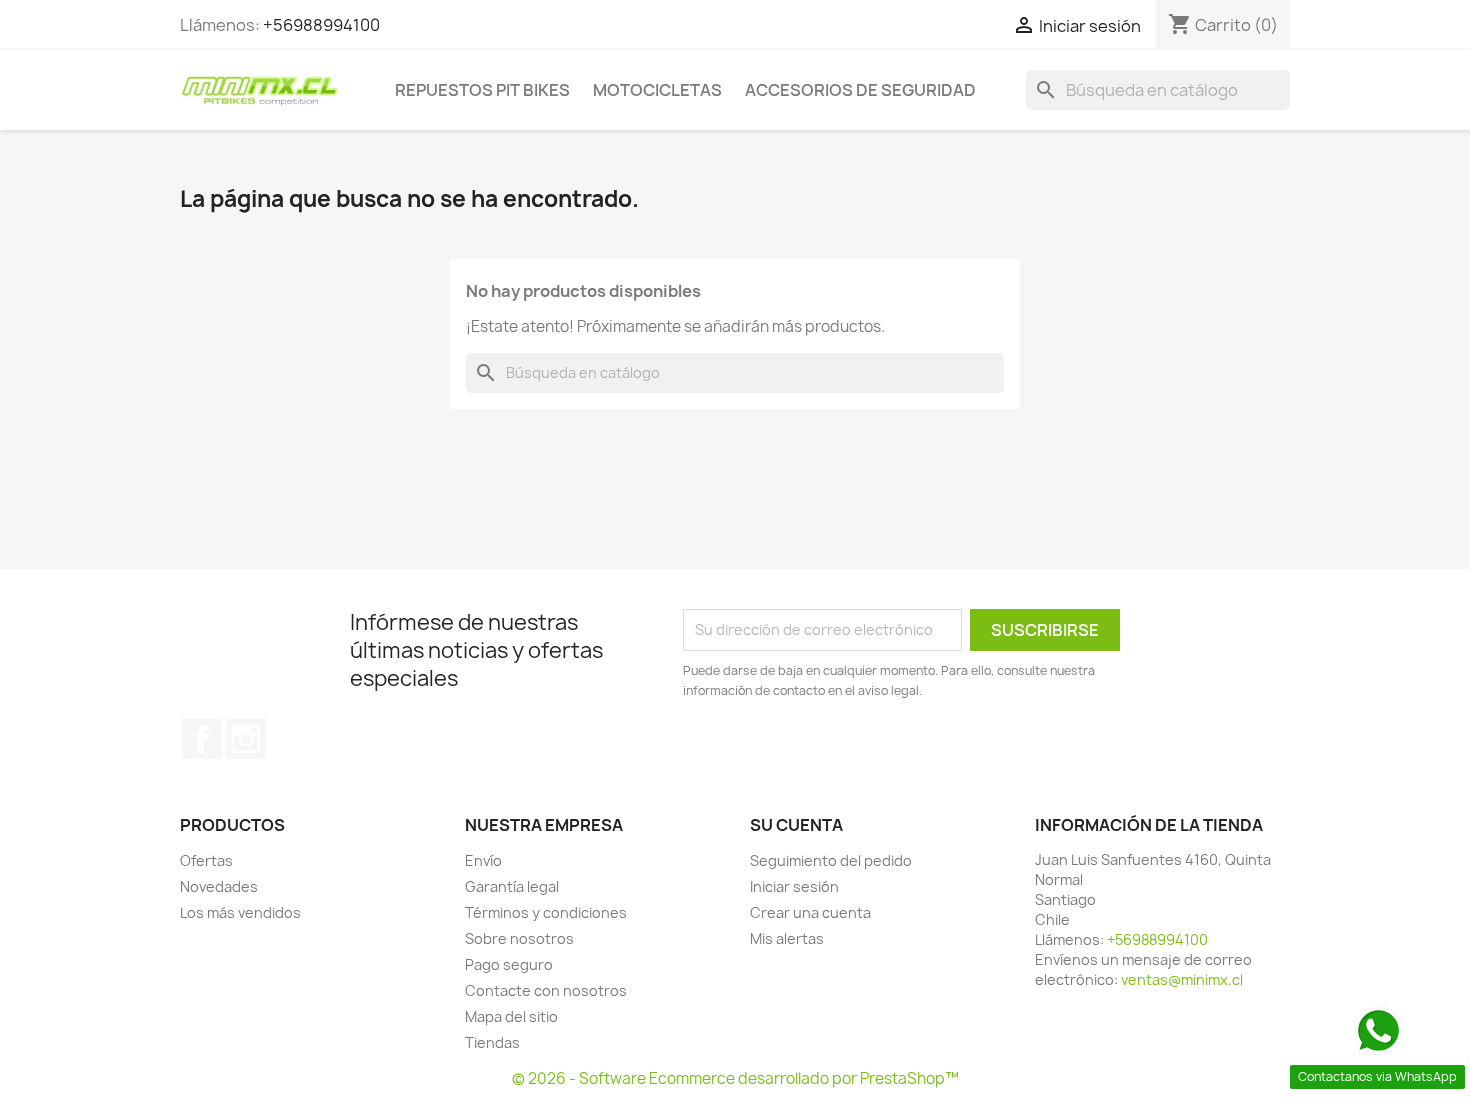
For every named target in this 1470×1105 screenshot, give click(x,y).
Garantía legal (512, 886)
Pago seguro (509, 964)
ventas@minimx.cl (1182, 979)
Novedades (219, 886)
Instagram (246, 739)
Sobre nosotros (519, 938)
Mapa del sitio (511, 1016)
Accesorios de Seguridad (860, 90)
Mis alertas (787, 938)
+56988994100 (321, 25)
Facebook (202, 739)
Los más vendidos (240, 912)
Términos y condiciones (546, 912)
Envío (483, 860)
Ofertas (206, 860)
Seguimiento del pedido (831, 860)
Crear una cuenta (810, 912)
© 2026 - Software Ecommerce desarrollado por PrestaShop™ (735, 1078)
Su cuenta (796, 825)
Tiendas (492, 1042)
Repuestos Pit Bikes (482, 90)
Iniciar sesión (794, 886)
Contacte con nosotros (546, 990)
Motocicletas (657, 90)
